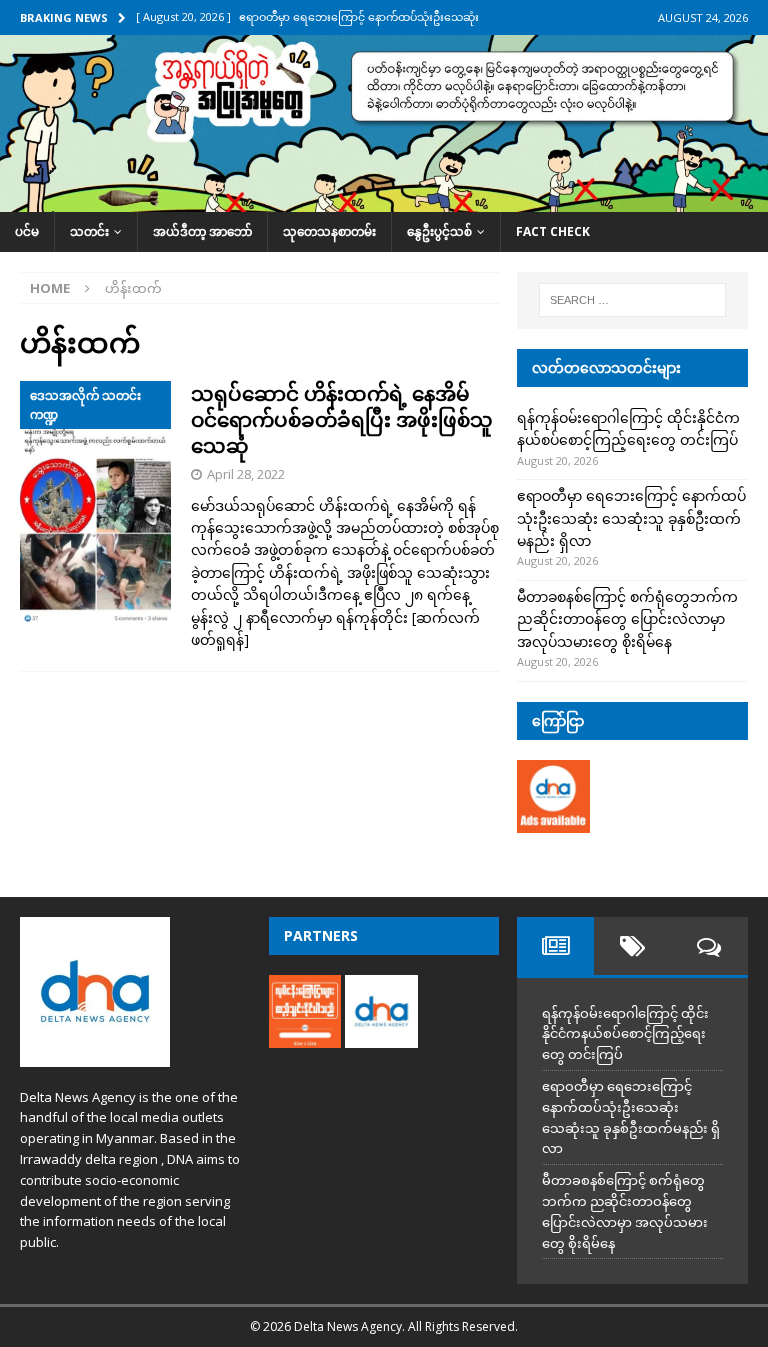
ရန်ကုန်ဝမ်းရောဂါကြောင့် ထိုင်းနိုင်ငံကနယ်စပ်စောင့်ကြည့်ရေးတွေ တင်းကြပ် (625, 1034)
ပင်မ (27, 231)
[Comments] (709, 946)
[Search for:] (632, 300)
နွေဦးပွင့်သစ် (439, 231)
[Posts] (555, 946)
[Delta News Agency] (384, 200)
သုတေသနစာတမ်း (329, 231)
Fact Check (553, 231)
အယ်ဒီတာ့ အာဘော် (202, 231)
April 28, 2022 (246, 474)
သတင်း (89, 231)
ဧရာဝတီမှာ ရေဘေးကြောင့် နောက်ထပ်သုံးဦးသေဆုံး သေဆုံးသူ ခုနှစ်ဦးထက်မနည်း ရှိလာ (631, 518)
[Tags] (632, 946)
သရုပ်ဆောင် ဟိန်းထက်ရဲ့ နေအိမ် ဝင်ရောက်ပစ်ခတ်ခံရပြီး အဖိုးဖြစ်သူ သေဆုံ (342, 419)
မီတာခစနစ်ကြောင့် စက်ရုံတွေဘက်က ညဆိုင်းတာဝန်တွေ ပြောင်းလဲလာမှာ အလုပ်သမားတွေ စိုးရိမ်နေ (627, 619)
